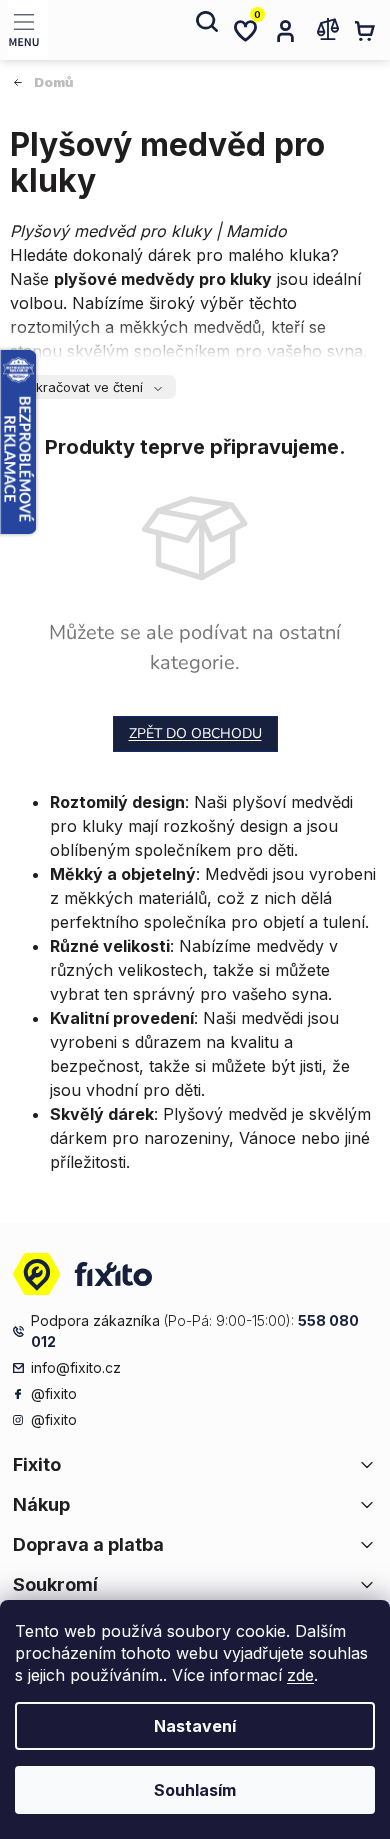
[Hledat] (205, 30)
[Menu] (28, 30)
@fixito (54, 1393)
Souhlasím (195, 1790)
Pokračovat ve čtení (81, 387)
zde (300, 1675)
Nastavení (195, 1726)
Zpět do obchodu (195, 733)
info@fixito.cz (76, 1367)
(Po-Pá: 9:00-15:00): (195, 1331)
